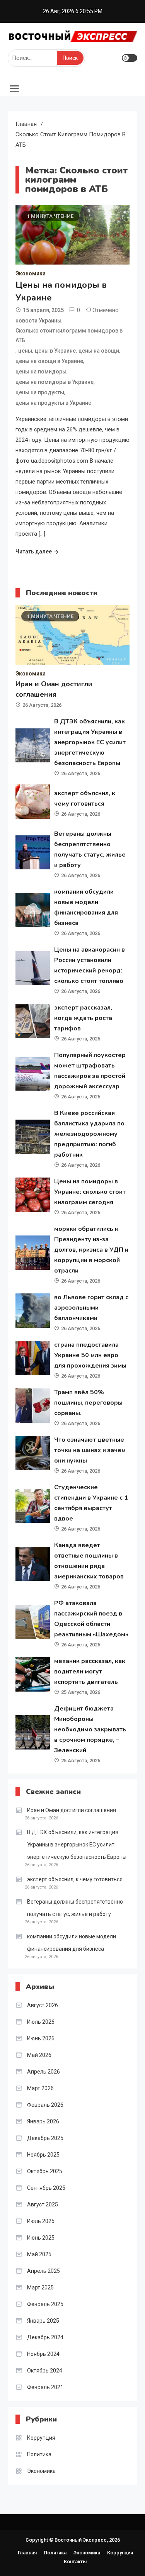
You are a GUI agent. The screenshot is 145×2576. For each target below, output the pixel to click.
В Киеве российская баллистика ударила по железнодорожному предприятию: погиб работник (89, 1134)
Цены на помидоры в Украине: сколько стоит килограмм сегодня (90, 1192)
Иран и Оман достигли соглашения (72, 1810)
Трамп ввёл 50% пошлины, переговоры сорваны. (88, 1403)
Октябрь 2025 (45, 2171)
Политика (39, 2454)
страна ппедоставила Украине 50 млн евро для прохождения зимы (90, 1355)
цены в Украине (55, 351)
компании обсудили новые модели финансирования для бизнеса (72, 1943)
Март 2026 (40, 2088)
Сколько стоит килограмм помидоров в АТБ (69, 335)
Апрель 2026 (43, 2072)
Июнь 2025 (41, 2238)
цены (25, 351)
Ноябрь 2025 (43, 2155)
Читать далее (34, 552)
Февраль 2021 (45, 2387)
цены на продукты (40, 392)
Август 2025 (43, 2204)
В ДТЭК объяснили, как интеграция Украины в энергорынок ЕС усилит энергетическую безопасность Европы (90, 742)
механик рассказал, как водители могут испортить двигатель (90, 1672)
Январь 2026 (43, 2121)
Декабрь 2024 (45, 2337)
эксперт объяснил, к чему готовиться (75, 1879)
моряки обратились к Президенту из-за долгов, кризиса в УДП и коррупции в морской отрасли (91, 1250)
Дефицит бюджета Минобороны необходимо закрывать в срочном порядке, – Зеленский (90, 1729)
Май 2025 (39, 2254)
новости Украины (38, 321)
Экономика (31, 273)
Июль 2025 (41, 2221)
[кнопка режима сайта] (130, 58)
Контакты (75, 2562)
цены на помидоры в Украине (55, 382)
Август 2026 (43, 2005)
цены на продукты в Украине (53, 403)
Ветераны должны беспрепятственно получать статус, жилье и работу (75, 1908)
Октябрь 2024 (45, 2371)
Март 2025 (40, 2288)
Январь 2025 (43, 2321)
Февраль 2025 (45, 2304)
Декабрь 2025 (45, 2138)
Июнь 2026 (41, 2038)
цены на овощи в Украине (49, 361)
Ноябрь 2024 (43, 2354)
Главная (27, 2553)
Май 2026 (39, 2055)
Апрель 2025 (43, 2271)
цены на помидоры (41, 372)
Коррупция (41, 2438)
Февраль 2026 (45, 2105)
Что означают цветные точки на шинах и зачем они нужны (90, 1450)
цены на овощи (99, 351)
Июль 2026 (41, 2022)
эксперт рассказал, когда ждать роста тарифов (83, 1018)
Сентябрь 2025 (46, 2188)
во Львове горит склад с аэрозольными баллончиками (91, 1308)
